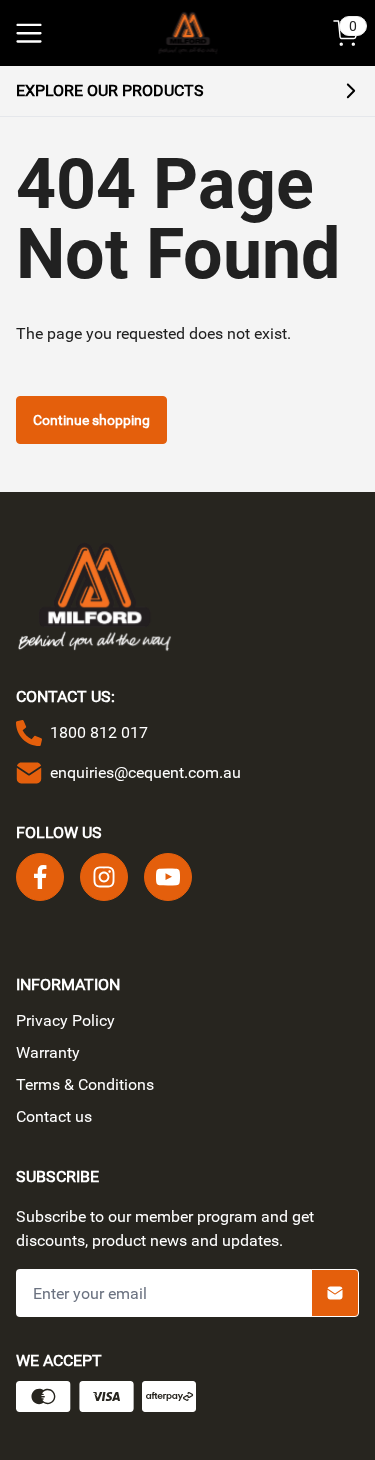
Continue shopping (91, 420)
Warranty (48, 1052)
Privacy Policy (65, 1020)
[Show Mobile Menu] (29, 33)
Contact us (54, 1116)
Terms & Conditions (85, 1084)
